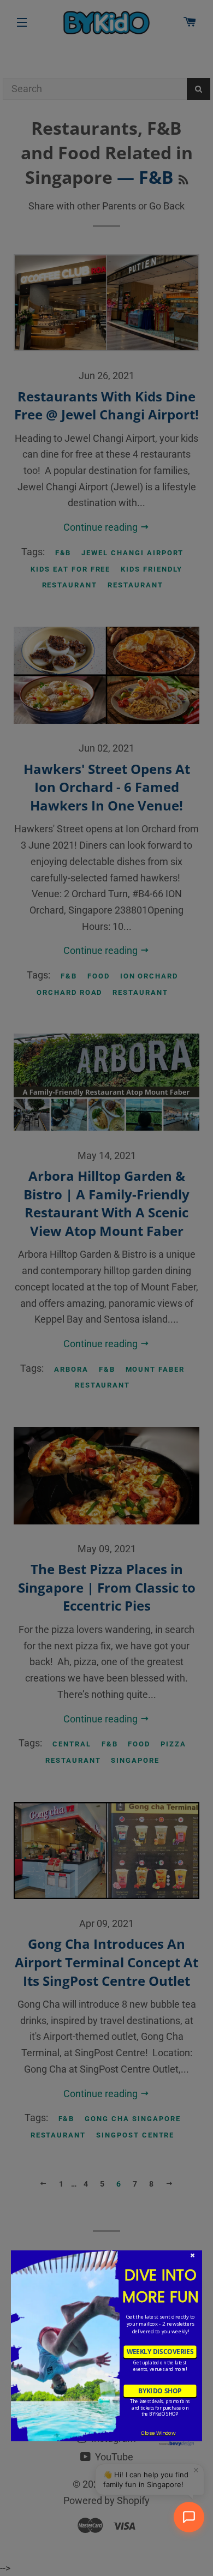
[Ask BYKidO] (189, 2517)
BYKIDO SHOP (160, 2391)
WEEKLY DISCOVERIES (160, 2352)
